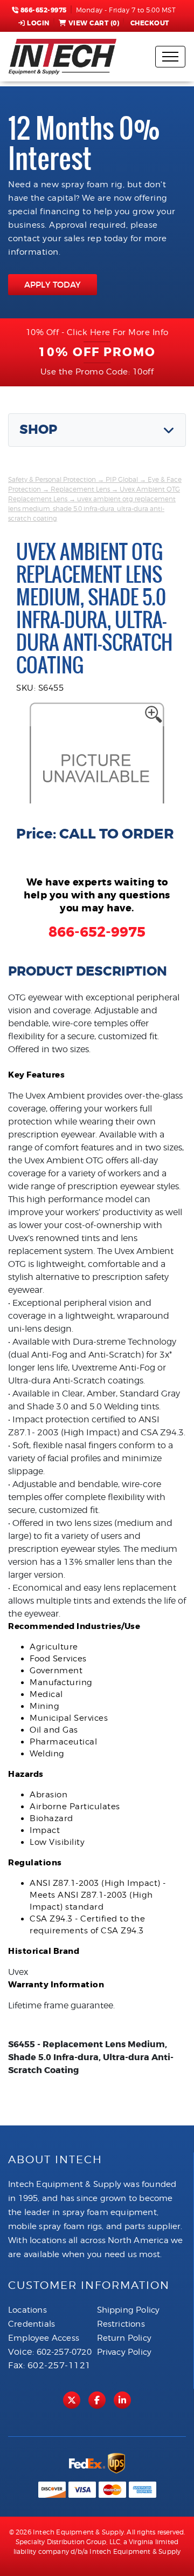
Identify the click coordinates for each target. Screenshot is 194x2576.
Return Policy (124, 2338)
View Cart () (94, 23)
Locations (27, 2310)
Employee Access (44, 2338)
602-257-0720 (64, 2352)
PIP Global (122, 479)
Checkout (150, 23)
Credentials (32, 2324)
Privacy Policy (124, 2352)
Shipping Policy (129, 2310)
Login (38, 23)
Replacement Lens (80, 489)
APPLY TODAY (53, 285)
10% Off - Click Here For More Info (97, 332)
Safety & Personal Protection (52, 479)
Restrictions (121, 2324)
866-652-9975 (43, 10)
